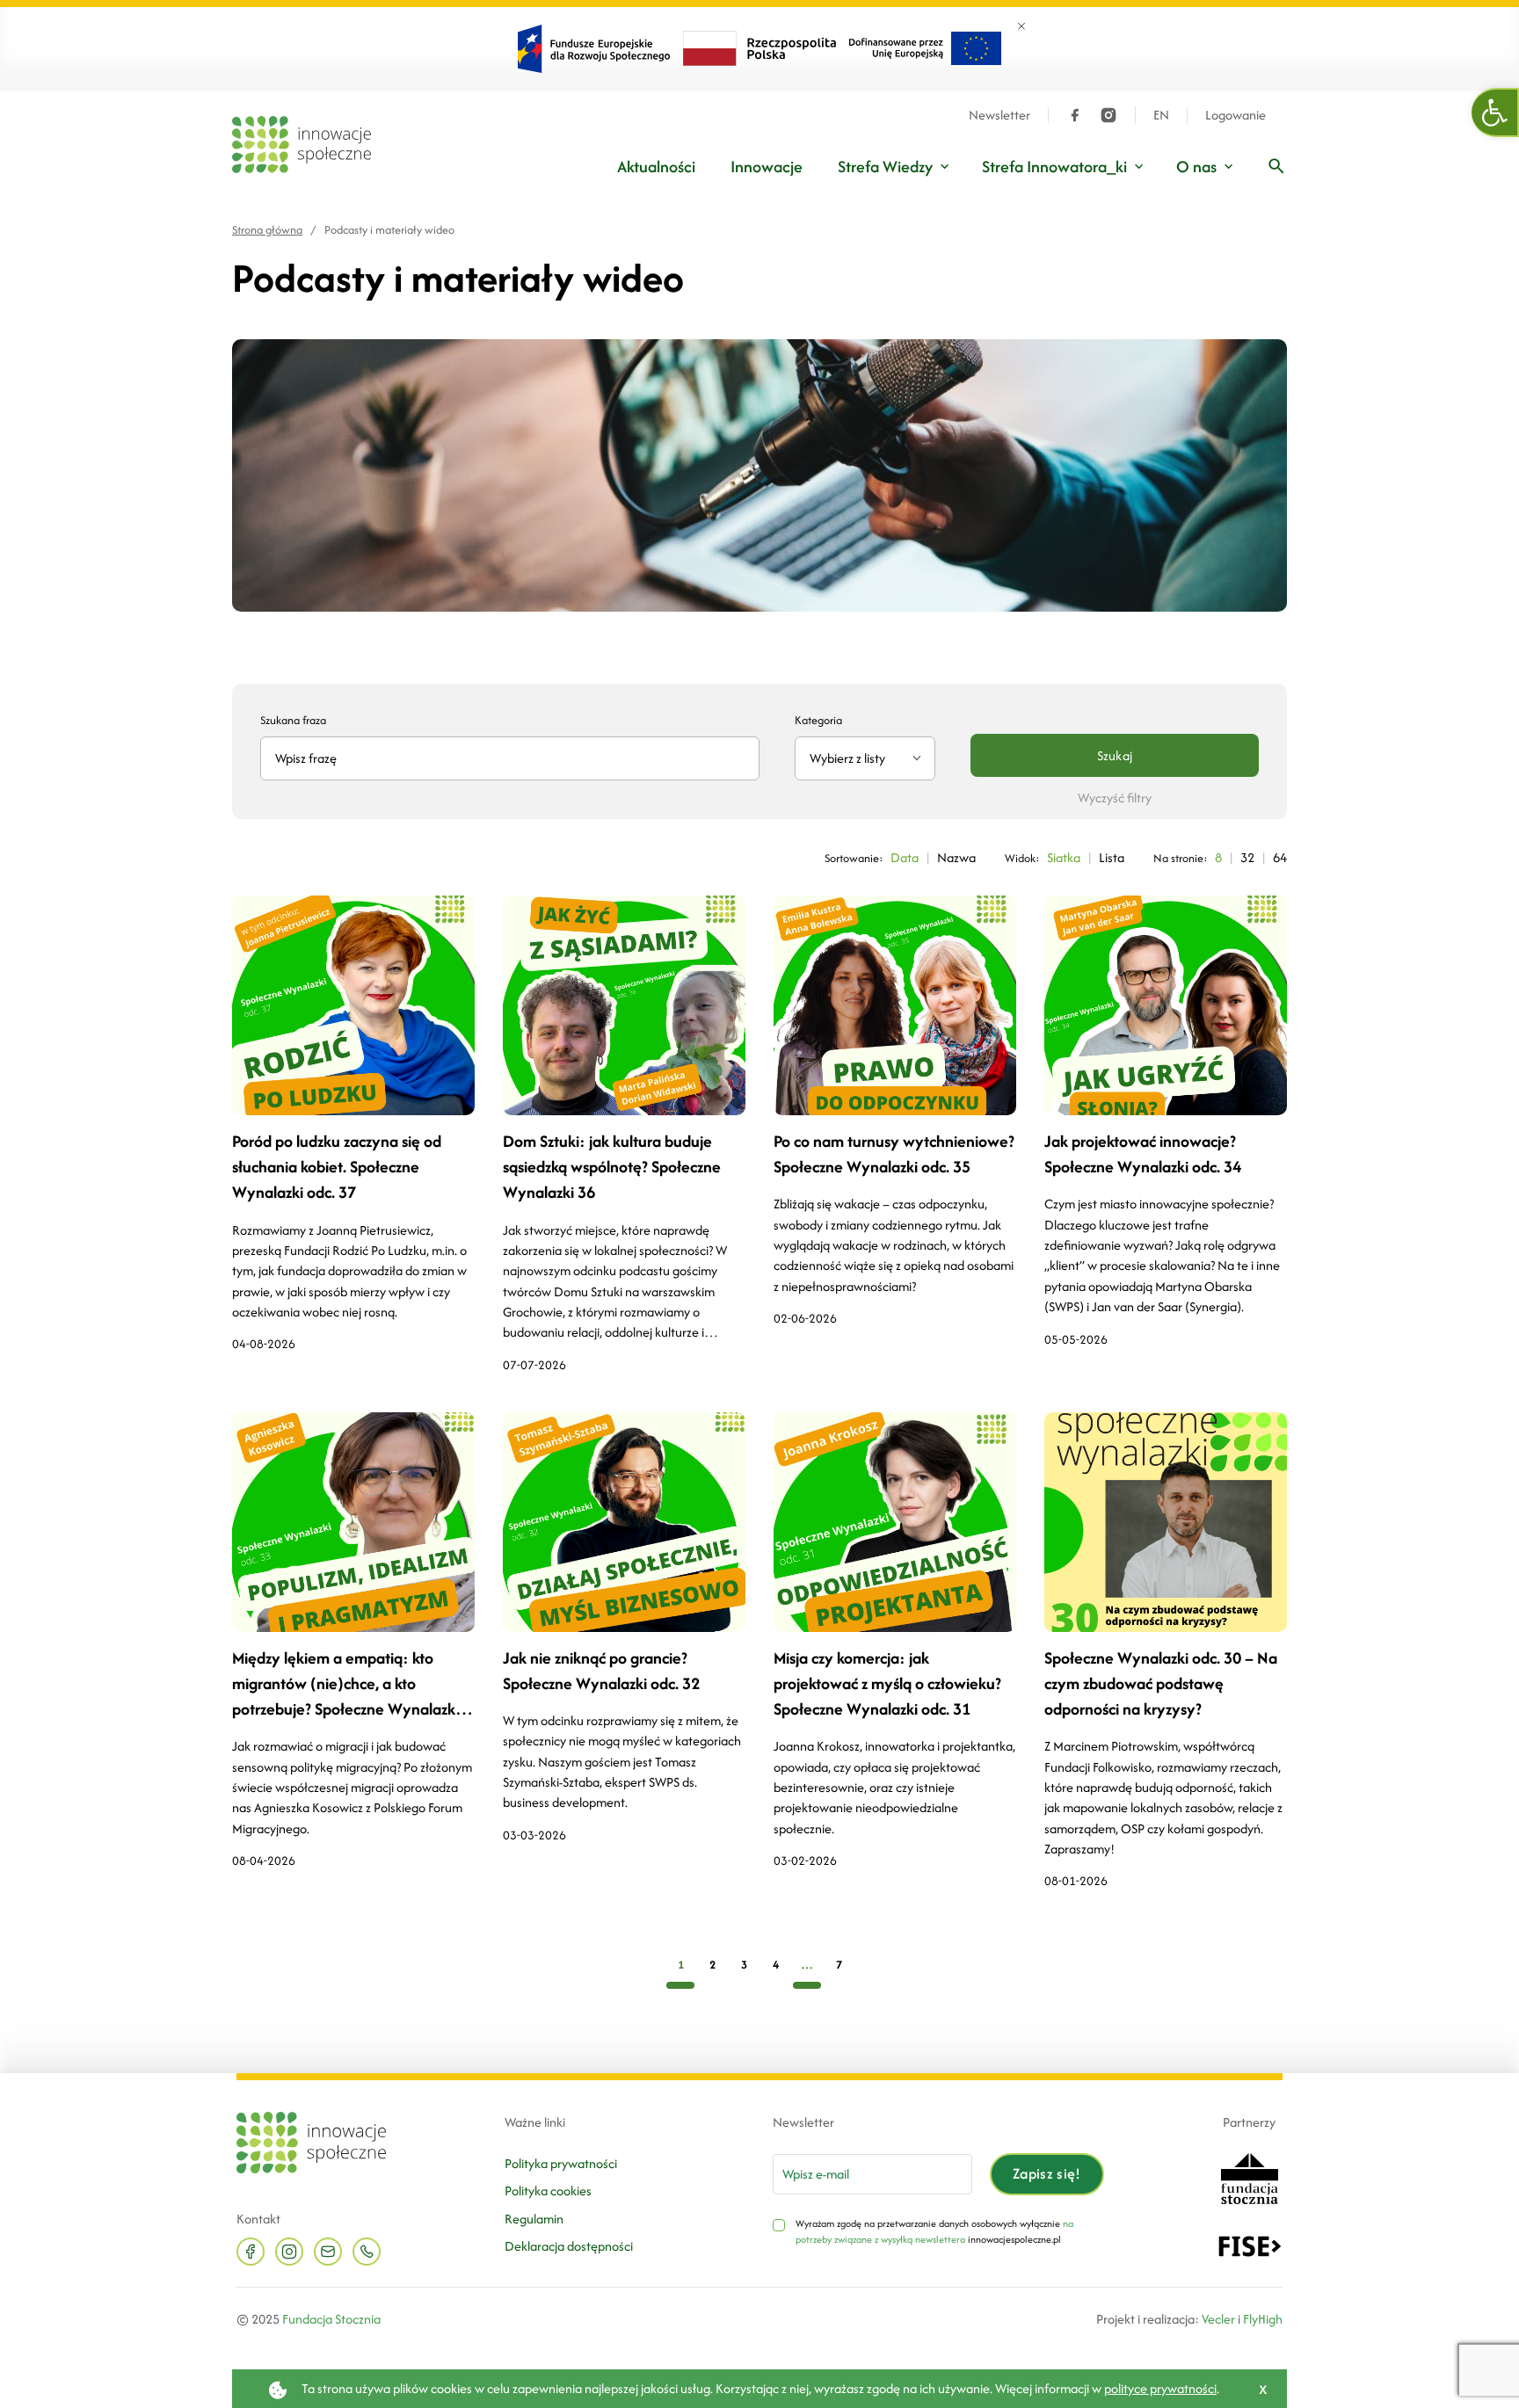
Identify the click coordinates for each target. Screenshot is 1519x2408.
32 (1247, 857)
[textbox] (858, 758)
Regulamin (534, 2219)
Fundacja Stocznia (331, 2319)
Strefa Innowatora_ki (1054, 167)
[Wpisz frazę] (1276, 166)
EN (1161, 115)
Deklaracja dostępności (569, 2246)
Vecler (1218, 2319)
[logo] (302, 145)
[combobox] (865, 758)
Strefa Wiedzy (885, 167)
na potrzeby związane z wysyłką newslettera (934, 2231)
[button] (1495, 112)
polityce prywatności (1160, 2388)
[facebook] (1075, 115)
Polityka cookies (548, 2190)
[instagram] (1108, 115)
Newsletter (999, 115)
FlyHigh (1263, 2319)
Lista (1112, 857)
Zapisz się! (1047, 2173)
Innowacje (767, 167)
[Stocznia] (1249, 2176)
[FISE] (1250, 2245)
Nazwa (956, 857)
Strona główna (267, 230)
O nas (1196, 167)
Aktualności (656, 167)
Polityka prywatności (561, 2163)
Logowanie (1236, 115)
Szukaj (1115, 755)
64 (1280, 857)
